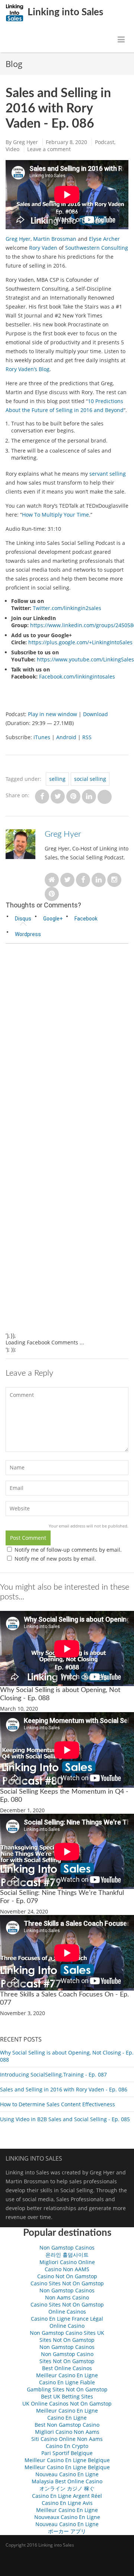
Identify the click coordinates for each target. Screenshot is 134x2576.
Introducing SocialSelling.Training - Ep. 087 (53, 2074)
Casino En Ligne (67, 2418)
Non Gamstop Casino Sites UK (67, 2333)
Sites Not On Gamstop (67, 2340)
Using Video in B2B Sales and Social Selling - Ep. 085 (65, 2119)
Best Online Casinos (67, 2368)
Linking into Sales (64, 12)
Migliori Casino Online (67, 2262)
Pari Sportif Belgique (67, 2453)
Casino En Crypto (67, 2446)
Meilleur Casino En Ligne (67, 2375)
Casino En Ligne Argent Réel (67, 2496)
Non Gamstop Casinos (67, 2248)
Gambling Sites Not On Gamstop (67, 2389)
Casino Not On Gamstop (67, 2276)
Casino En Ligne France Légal (67, 2319)
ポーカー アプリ (67, 2531)
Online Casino (67, 2326)
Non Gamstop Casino (67, 2354)
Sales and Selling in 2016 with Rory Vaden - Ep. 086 (64, 2089)
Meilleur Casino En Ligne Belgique (67, 2460)
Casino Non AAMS (67, 2269)
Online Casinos (67, 2312)
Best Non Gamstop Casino (67, 2425)
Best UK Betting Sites (67, 2396)
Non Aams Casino (67, 2297)
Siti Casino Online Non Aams (67, 2439)
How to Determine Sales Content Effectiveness (58, 2104)
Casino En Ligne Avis (67, 2503)
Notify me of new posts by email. (55, 1559)
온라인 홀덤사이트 (67, 2255)
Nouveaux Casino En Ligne (67, 2517)
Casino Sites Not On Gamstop (67, 2283)
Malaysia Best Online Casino (67, 2481)
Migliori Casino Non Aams (67, 2432)
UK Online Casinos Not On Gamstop (67, 2403)
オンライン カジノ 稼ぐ (67, 2488)
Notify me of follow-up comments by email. (68, 1550)
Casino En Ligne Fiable (67, 2382)
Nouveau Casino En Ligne (67, 2474)
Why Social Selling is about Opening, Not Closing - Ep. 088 (67, 2056)
